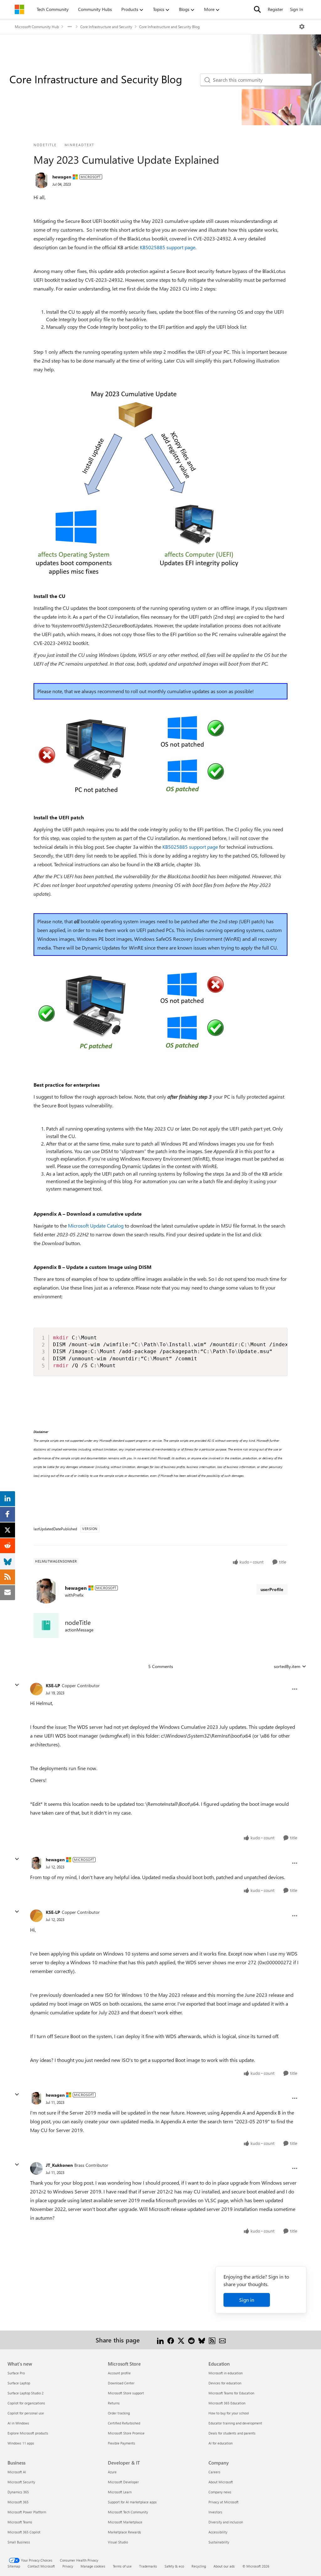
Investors (215, 2512)
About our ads (224, 2566)
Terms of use (122, 2566)
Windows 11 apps (21, 2443)
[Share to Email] (222, 2340)
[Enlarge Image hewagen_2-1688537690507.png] (132, 1011)
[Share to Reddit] (191, 2340)
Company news (220, 2492)
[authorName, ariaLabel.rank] (41, 180)
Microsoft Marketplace (125, 2522)
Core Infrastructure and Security (106, 27)
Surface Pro (16, 2373)
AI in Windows (18, 2423)
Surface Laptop (19, 2383)
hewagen (62, 177)
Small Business (19, 2542)
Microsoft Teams (20, 2522)
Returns (114, 2403)
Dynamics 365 (18, 2492)
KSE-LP (53, 1685)
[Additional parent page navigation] (70, 27)
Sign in (247, 2300)
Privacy (68, 2566)
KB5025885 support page (168, 247)
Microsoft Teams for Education (231, 2393)
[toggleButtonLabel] (302, 27)
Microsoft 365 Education (227, 2403)
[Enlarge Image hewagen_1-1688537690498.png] (132, 755)
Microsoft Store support (126, 2393)
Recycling (199, 2566)
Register (275, 9)
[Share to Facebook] (171, 2340)
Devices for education (225, 2383)
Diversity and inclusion (226, 2522)
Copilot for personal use (26, 2413)
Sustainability (219, 2542)
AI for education (221, 2443)
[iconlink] (46, 1625)
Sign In (297, 9)
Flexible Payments (121, 2443)
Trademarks (148, 2566)
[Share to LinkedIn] (160, 2340)
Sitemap (14, 2566)
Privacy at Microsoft (224, 2502)
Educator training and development (235, 2423)
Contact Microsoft (41, 2566)
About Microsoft (221, 2482)
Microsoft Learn (120, 2492)
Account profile (119, 2373)
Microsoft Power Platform (27, 2512)
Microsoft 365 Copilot (24, 2532)
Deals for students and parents (232, 2433)
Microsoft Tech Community (128, 2512)
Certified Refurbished (124, 2423)
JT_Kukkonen (59, 2165)
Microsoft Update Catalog (96, 1226)
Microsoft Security (21, 2482)
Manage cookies (93, 2566)
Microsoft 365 (18, 2502)
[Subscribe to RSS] (212, 2340)
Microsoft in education (226, 2373)
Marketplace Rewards (124, 2532)
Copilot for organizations (26, 2403)
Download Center (121, 2383)
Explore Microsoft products (28, 2433)
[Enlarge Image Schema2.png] (137, 483)
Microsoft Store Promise (126, 2433)
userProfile (272, 1589)
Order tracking (119, 2413)
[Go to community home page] (19, 9)
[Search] (257, 9)
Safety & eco (174, 2566)
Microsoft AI (17, 2472)
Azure (112, 2472)
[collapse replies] (17, 1685)
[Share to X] (181, 2340)
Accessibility (218, 2532)
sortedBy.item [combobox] (287, 1666)
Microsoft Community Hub (37, 27)
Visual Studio (118, 2542)
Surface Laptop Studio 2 (26, 2393)
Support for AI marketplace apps (132, 2502)
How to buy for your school (229, 2413)
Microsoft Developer (123, 2482)
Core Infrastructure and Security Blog (169, 27)
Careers (214, 2472)
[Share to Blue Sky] (202, 2340)
